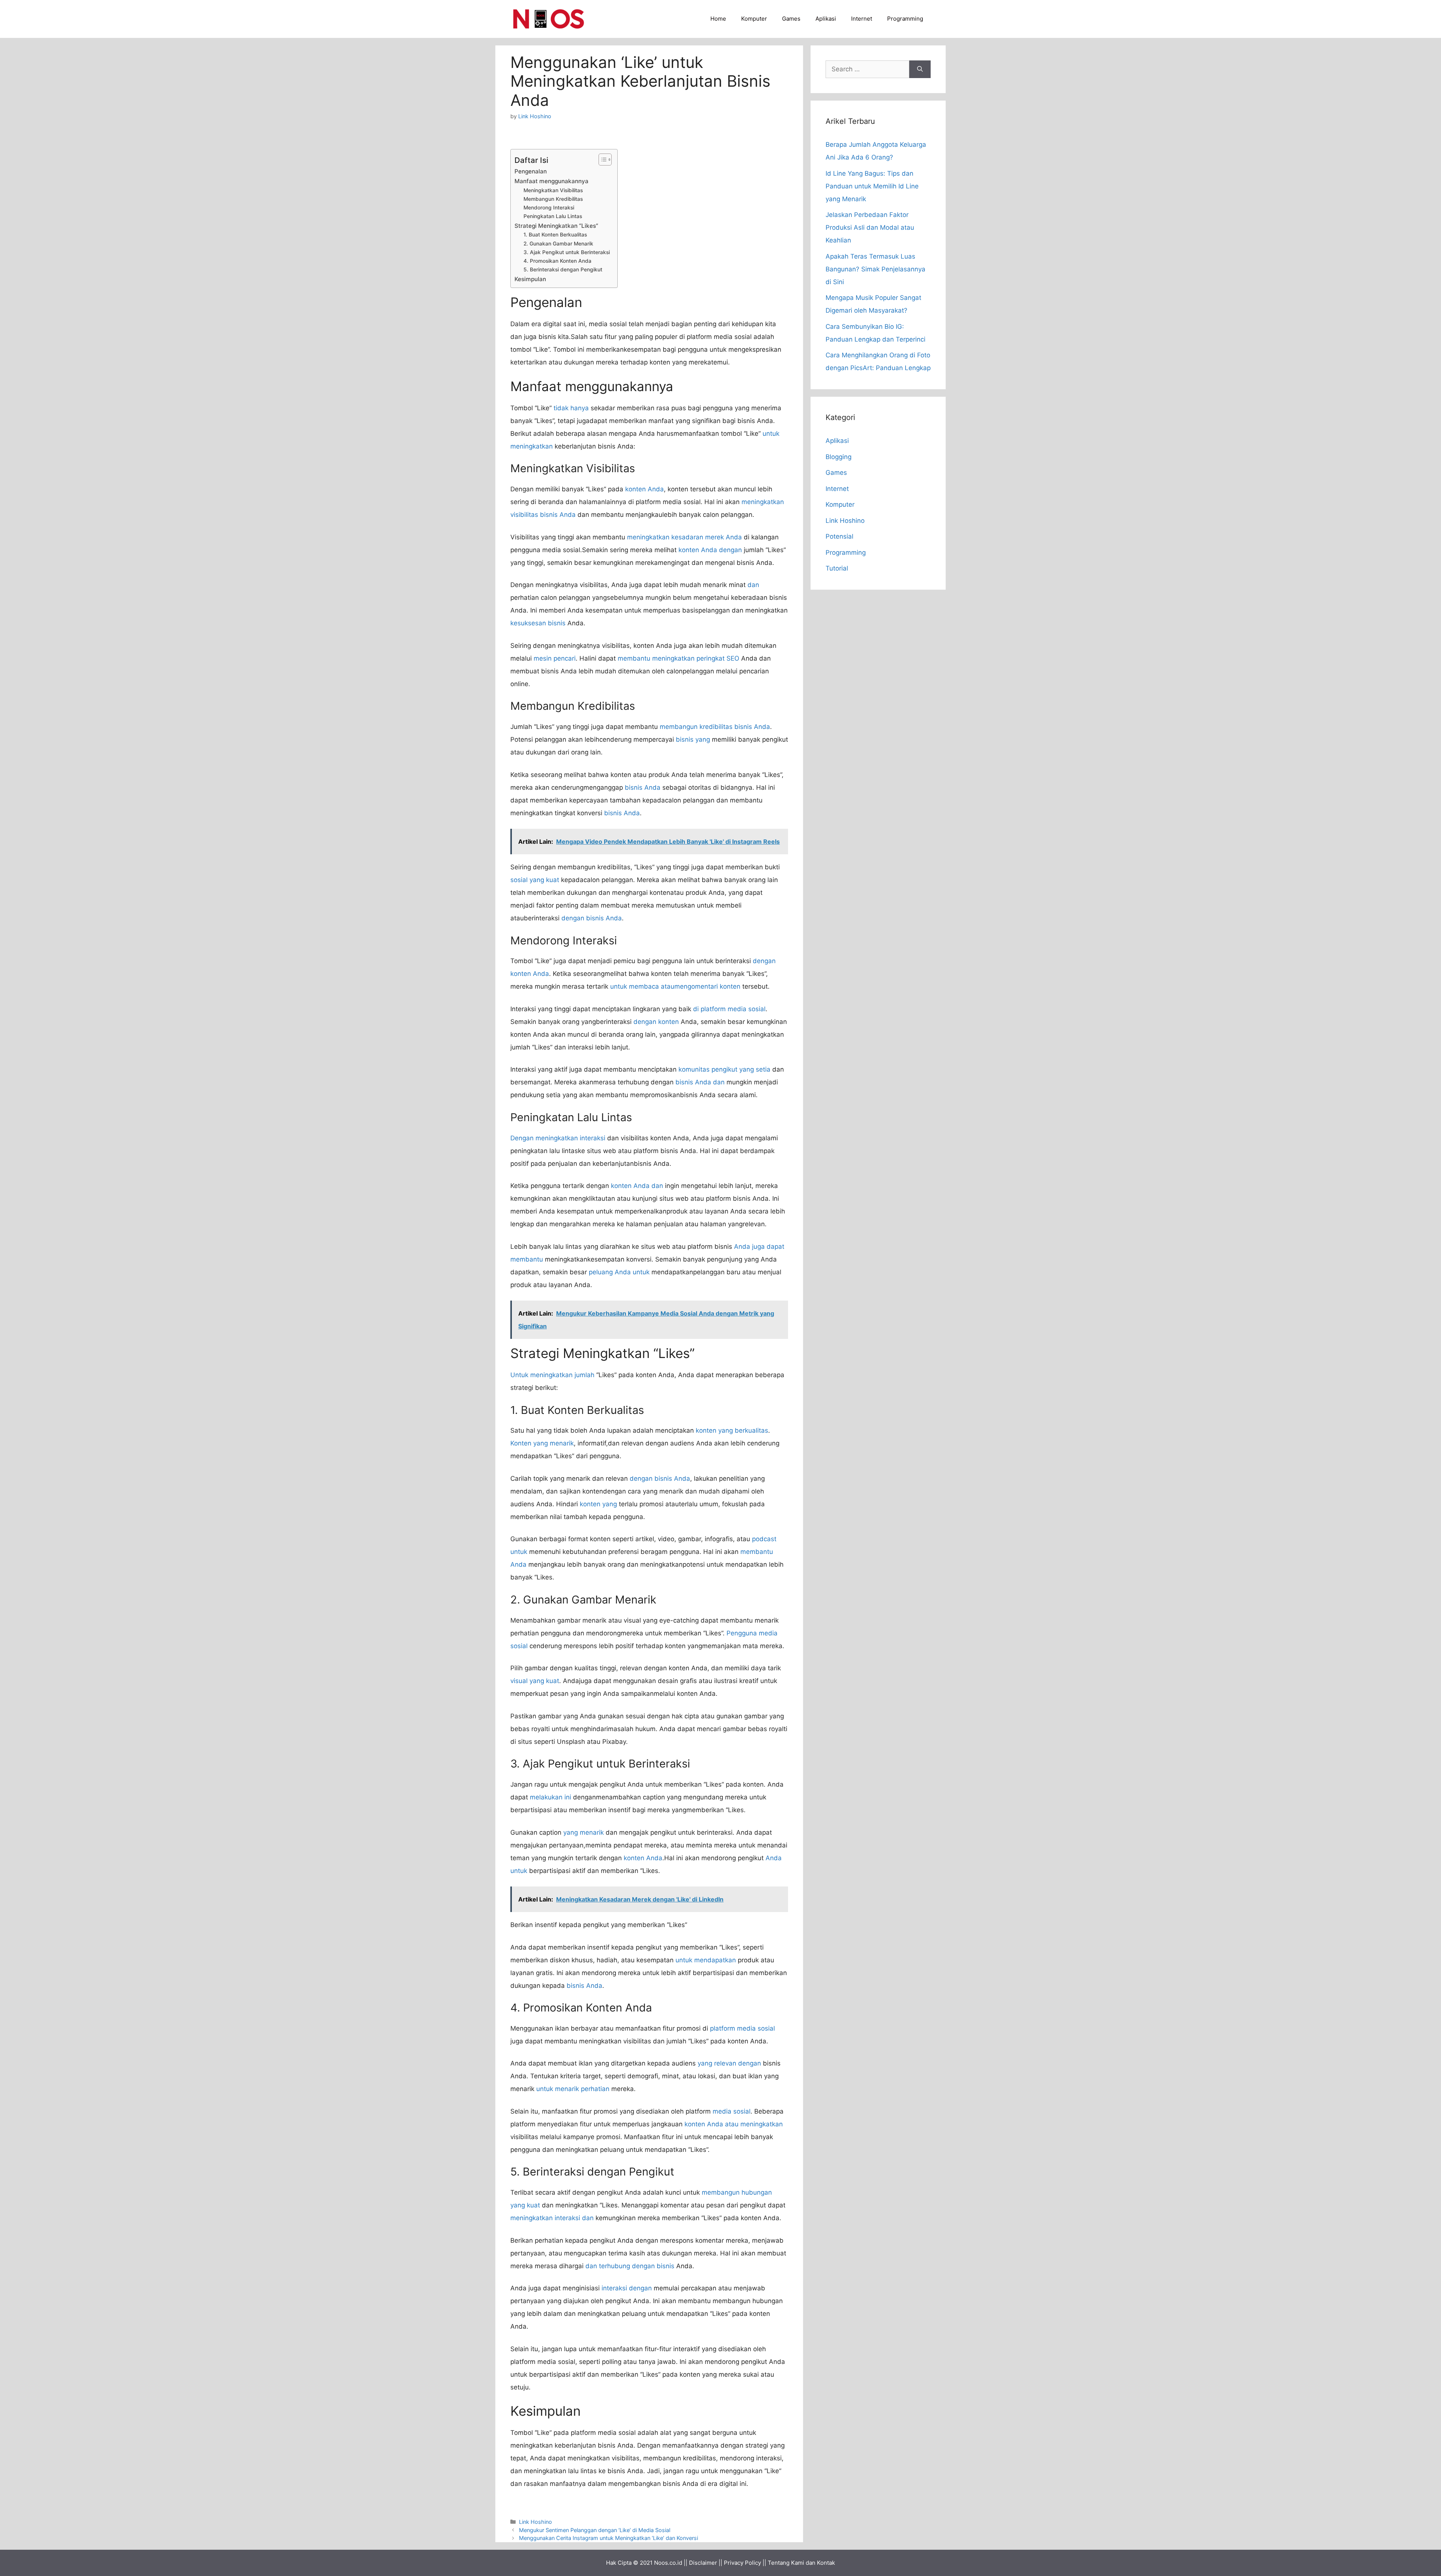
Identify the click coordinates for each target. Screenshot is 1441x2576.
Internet (862, 19)
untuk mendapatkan (706, 1960)
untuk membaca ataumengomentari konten (675, 986)
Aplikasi (826, 19)
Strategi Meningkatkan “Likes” (556, 226)
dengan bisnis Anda (592, 918)
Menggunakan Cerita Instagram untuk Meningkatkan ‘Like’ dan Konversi (608, 2538)
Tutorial (837, 568)
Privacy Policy (742, 2563)
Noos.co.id (668, 2563)
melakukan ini (551, 1797)
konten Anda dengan (710, 550)
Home (718, 19)
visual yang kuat (535, 1681)
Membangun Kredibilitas (553, 199)
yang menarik (584, 1832)
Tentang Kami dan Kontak (801, 2563)
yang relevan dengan (729, 2063)
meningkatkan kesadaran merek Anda (684, 537)
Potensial (839, 536)
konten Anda (645, 489)
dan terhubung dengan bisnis (630, 2266)
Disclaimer (703, 2563)
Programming (905, 19)
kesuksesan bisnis (538, 623)
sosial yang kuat (535, 880)
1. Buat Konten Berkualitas (555, 235)
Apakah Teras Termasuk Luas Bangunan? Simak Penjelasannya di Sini (875, 269)
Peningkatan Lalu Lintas (553, 216)
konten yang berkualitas (732, 1430)
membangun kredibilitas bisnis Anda (715, 727)
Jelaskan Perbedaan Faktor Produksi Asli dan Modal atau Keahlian (870, 227)
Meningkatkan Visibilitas (553, 190)
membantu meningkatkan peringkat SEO (678, 658)
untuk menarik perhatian (573, 2089)
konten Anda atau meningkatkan (734, 2124)
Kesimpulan (530, 279)
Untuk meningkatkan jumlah (552, 1375)
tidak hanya (571, 408)
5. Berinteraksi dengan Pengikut (563, 269)
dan (753, 585)
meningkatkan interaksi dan (552, 2218)
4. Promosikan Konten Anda (557, 261)
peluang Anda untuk (619, 1272)
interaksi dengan (627, 2288)
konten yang (598, 1504)
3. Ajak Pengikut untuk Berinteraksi (567, 252)
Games (791, 19)
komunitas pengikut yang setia (724, 1069)
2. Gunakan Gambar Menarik (558, 244)
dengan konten (656, 1022)
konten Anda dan (637, 1186)
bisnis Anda (643, 787)
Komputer (754, 19)
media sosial (732, 2111)
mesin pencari (555, 658)
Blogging (839, 457)
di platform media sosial (729, 1009)
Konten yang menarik (542, 1443)
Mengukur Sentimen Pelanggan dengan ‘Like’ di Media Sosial (595, 2530)
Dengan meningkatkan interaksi (558, 1138)
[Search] (920, 69)
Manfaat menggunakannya (551, 181)
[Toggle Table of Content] (601, 160)
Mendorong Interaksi (549, 208)
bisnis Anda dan (700, 1082)
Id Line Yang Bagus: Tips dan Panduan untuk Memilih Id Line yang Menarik (872, 186)
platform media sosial (742, 2028)
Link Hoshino (535, 2522)
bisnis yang (693, 739)
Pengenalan (531, 171)
